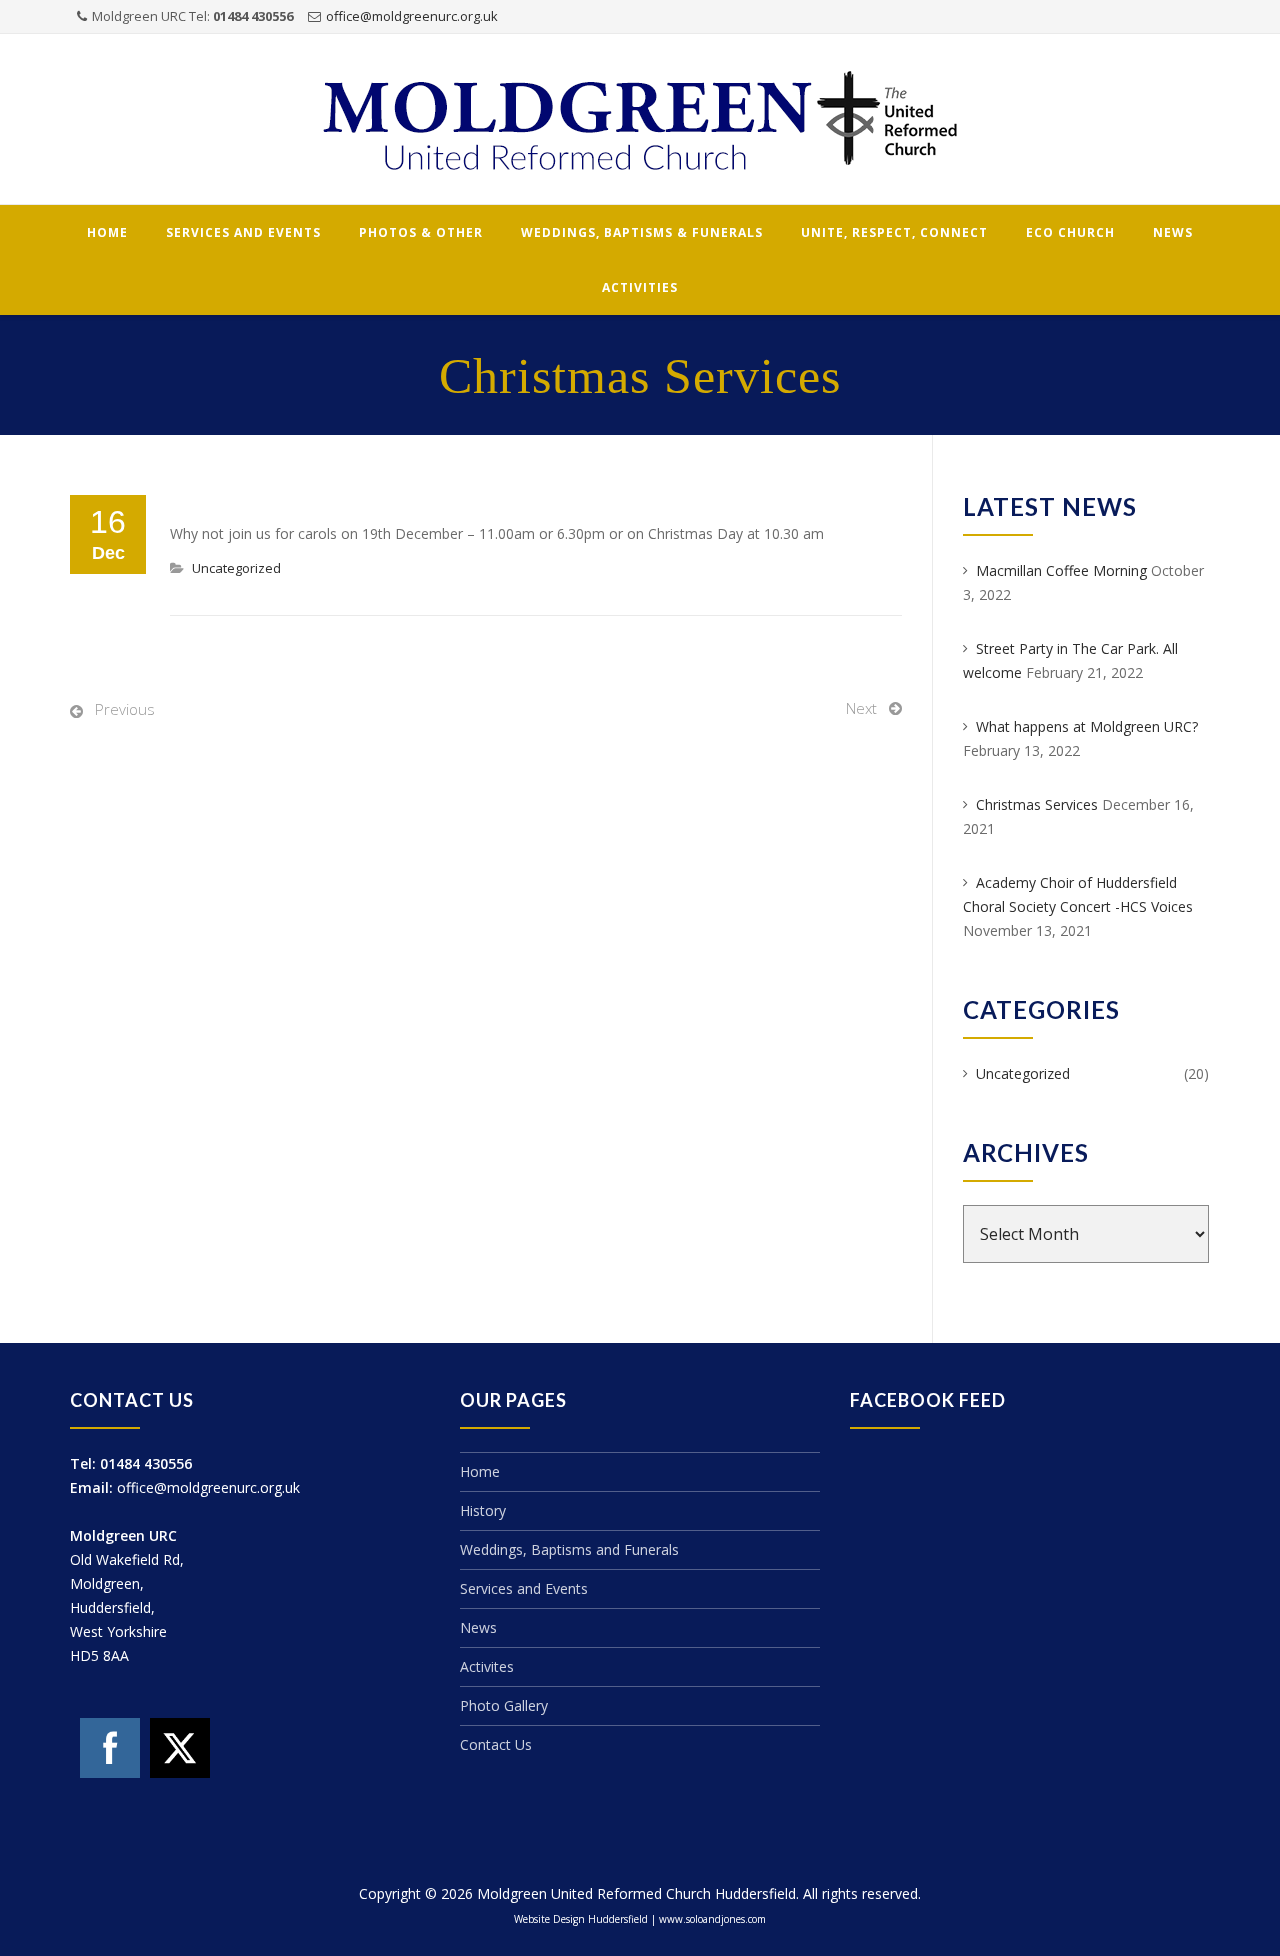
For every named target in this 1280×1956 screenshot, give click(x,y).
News (1173, 232)
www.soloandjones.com (712, 1919)
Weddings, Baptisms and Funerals (569, 1549)
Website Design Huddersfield (581, 1919)
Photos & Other (421, 232)
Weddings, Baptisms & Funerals (642, 232)
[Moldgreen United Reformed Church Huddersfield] (640, 120)
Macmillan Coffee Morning (1061, 570)
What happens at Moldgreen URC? (1087, 726)
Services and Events (243, 232)
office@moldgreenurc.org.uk (412, 16)
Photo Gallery (504, 1705)
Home (107, 232)
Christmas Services (1037, 804)
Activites (487, 1666)
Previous (125, 709)
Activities (640, 287)
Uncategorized (236, 568)
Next (861, 708)
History (483, 1510)
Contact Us (496, 1744)
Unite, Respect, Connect (894, 232)
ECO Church (1070, 232)
